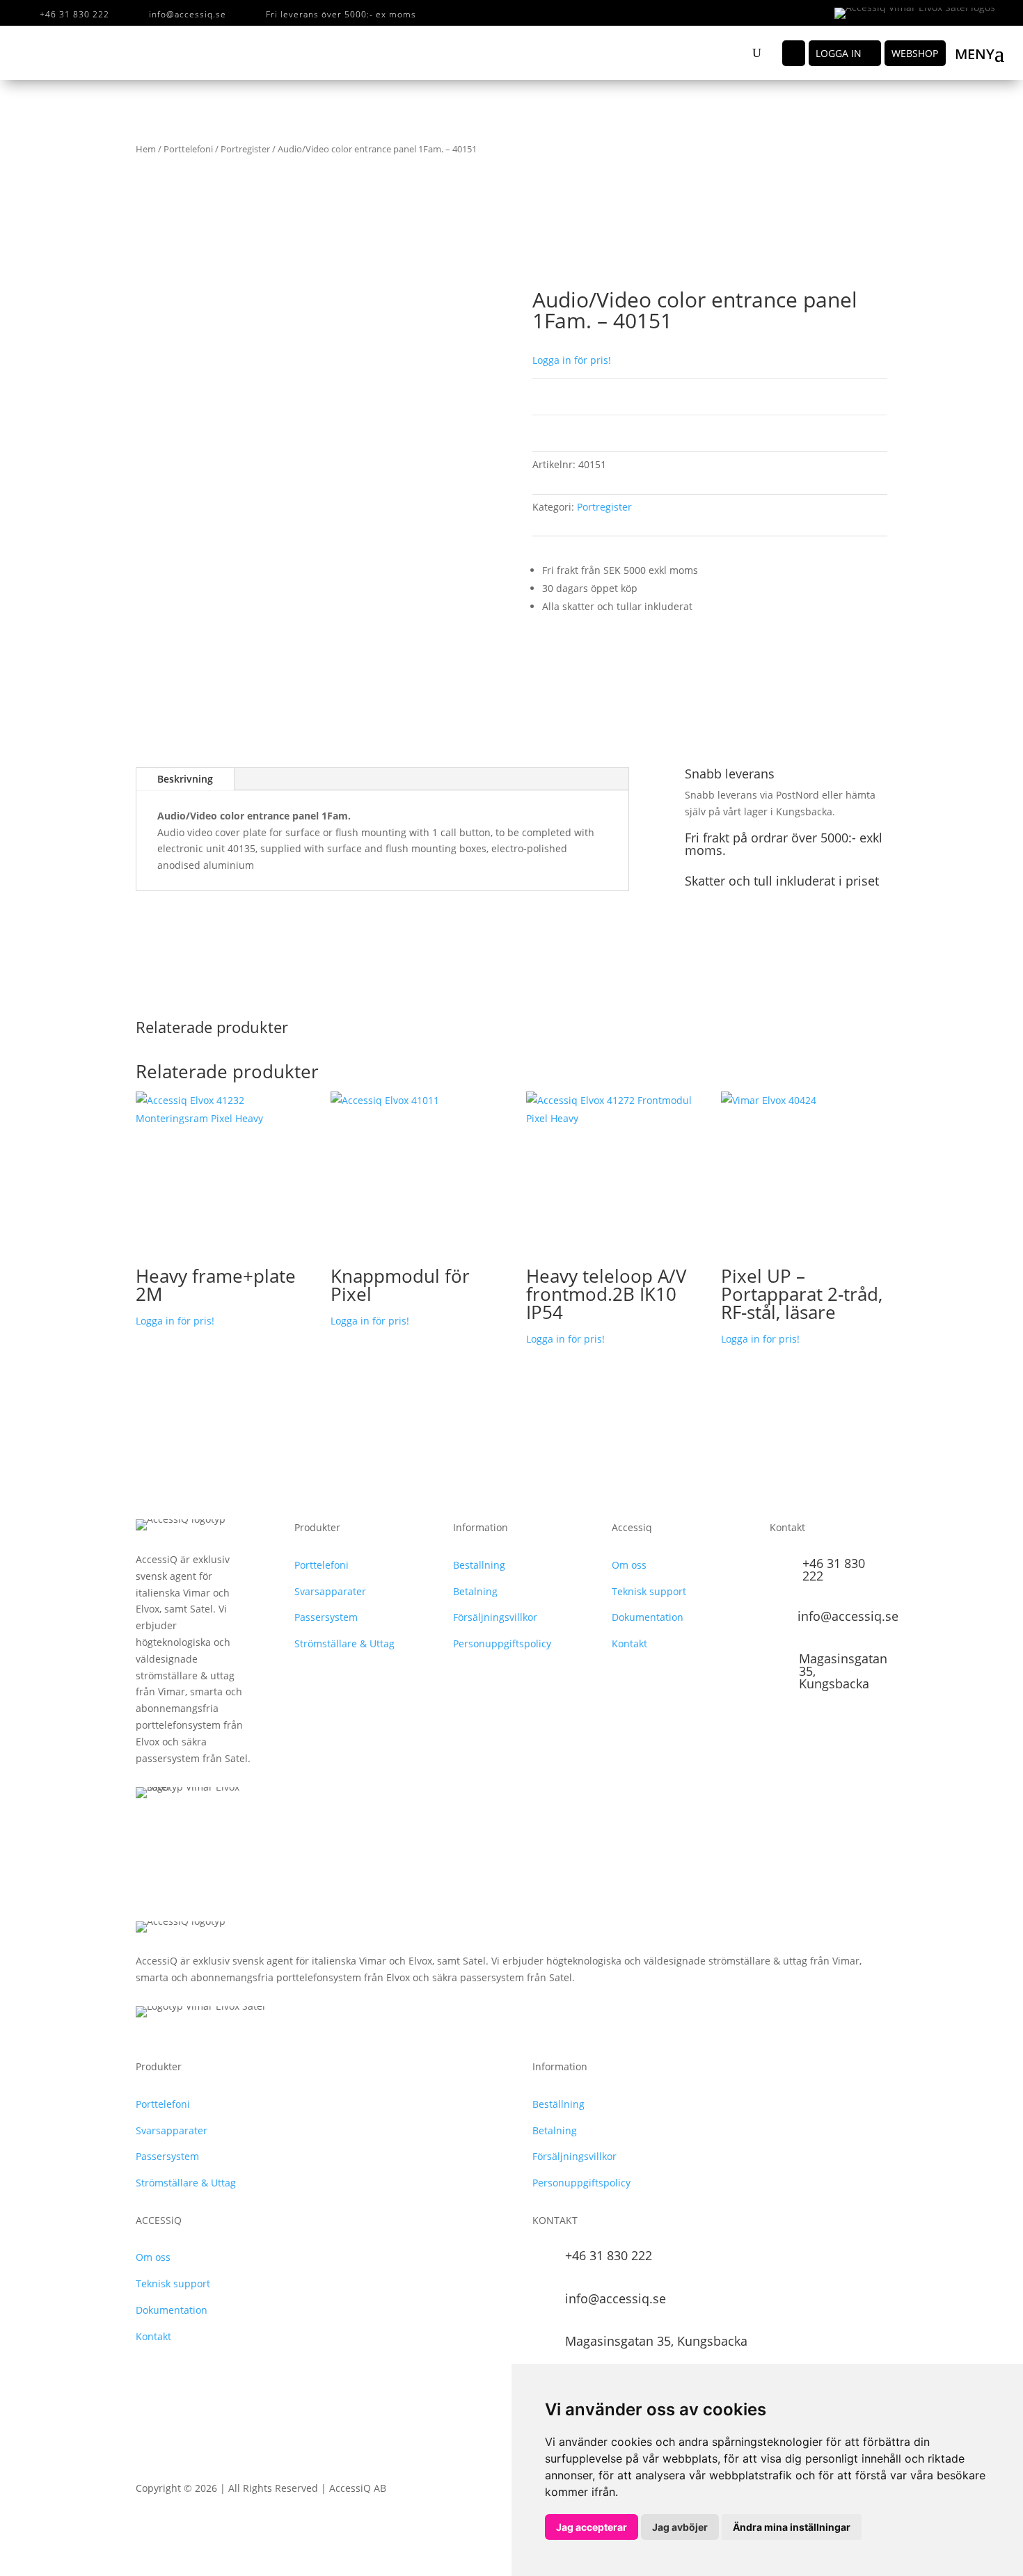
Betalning (475, 1591)
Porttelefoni (188, 149)
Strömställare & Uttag (344, 1643)
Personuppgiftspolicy (502, 1643)
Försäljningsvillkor (495, 1617)
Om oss (629, 1565)
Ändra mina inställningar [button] (792, 2527)
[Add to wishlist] (156, 310)
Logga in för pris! (572, 360)
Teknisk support (649, 1591)
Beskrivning (185, 779)
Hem (146, 149)
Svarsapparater (330, 1591)
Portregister (245, 149)
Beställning (479, 1565)
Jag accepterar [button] (592, 2527)
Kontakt (629, 1643)
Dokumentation (648, 1617)
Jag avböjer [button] (680, 2527)
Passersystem (326, 1617)
